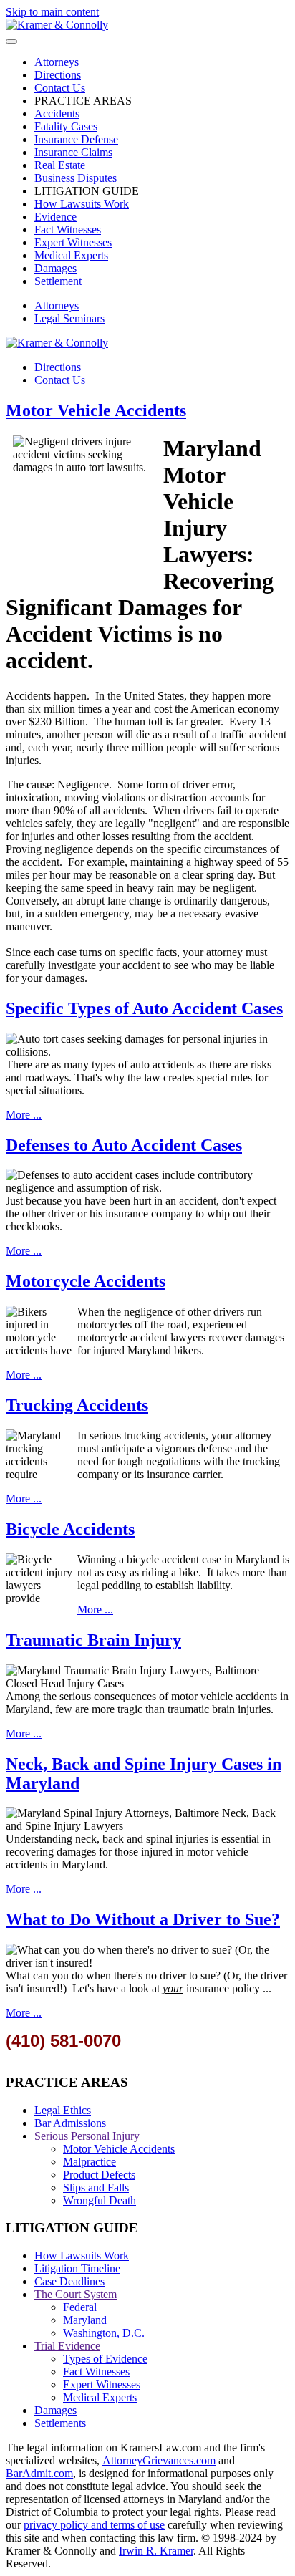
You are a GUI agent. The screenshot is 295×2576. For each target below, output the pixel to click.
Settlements (60, 2423)
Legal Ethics (63, 2110)
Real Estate (60, 165)
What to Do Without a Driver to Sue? (143, 1919)
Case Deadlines (69, 2281)
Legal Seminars (69, 318)
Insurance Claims (73, 152)
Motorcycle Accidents (86, 1281)
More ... (24, 1115)
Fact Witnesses (68, 230)
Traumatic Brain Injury (93, 1640)
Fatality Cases (66, 126)
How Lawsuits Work (82, 204)
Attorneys (57, 62)
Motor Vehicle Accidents (96, 410)
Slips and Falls (96, 2187)
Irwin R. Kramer (156, 2551)
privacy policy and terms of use (94, 2525)
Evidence (55, 217)
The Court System (76, 2294)
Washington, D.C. (104, 2333)
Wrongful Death (100, 2200)
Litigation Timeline (77, 2268)
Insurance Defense (76, 139)
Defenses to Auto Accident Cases (124, 1145)
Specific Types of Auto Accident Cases (144, 1008)
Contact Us (60, 88)
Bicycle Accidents (70, 1529)
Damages (55, 268)
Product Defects (99, 2175)
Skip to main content (52, 12)
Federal (80, 2307)
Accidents (57, 114)
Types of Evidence (105, 2359)
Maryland (85, 2320)
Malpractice (90, 2162)
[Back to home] (57, 25)
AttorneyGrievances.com (159, 2460)
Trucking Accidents (77, 1405)
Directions (58, 75)
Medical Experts (71, 255)
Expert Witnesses (73, 242)
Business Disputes (76, 178)
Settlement (58, 281)
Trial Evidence (67, 2346)
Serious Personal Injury (87, 2136)
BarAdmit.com (39, 2473)
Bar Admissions (70, 2123)
